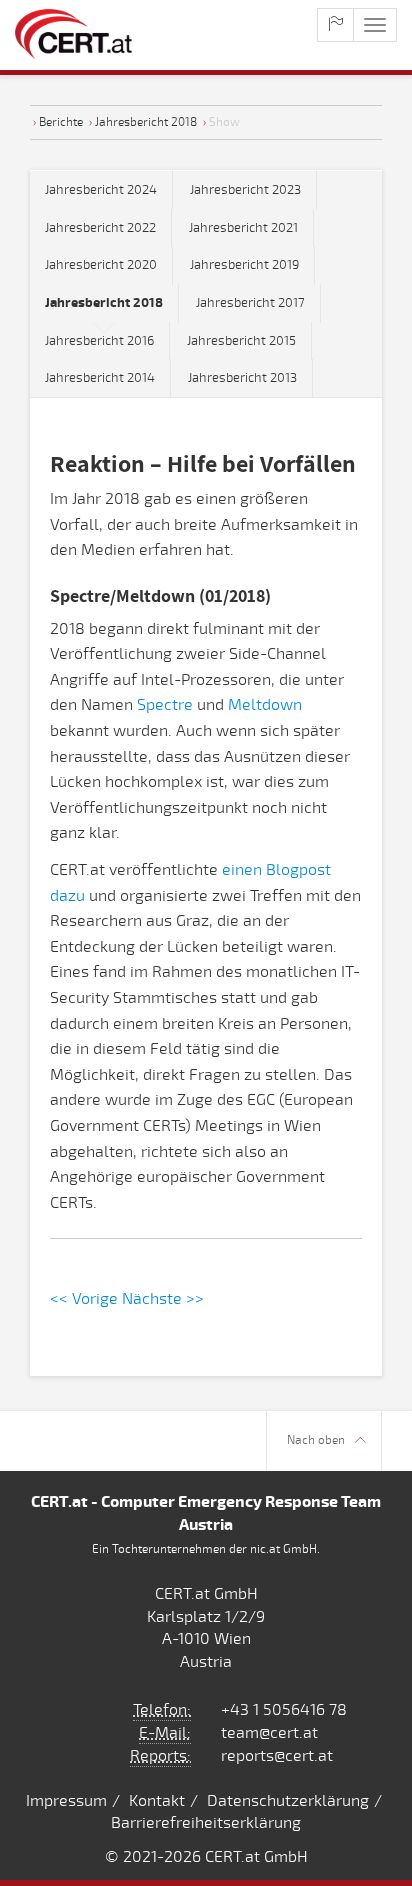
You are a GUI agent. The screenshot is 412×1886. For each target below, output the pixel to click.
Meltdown (265, 705)
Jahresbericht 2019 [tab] (244, 265)
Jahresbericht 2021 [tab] (243, 228)
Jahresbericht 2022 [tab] (100, 228)
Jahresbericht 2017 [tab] (250, 303)
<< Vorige (84, 1299)
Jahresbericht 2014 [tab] (100, 378)
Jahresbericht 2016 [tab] (99, 341)
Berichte (61, 122)
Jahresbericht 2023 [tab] (245, 190)
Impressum (66, 1801)
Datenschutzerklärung (288, 1801)
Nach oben (316, 1440)
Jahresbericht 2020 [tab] (101, 265)
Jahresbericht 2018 (146, 122)
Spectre (165, 705)
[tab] (104, 303)
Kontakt (157, 1801)
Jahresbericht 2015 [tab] (241, 341)
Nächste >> (163, 1299)
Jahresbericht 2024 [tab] (101, 190)
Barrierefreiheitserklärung (206, 1823)
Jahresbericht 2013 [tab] (242, 378)
